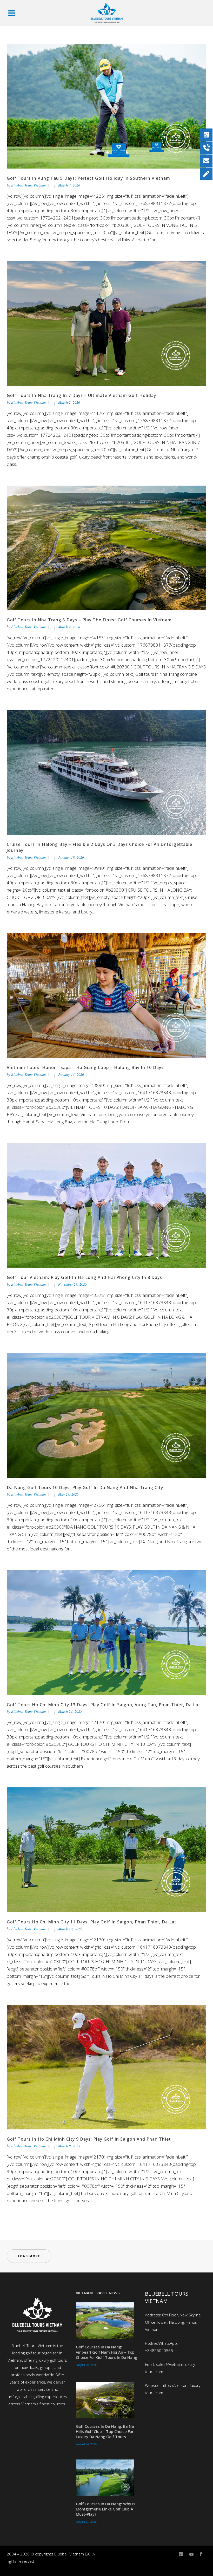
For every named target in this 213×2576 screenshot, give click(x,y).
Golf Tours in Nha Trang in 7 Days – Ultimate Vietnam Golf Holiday (81, 395)
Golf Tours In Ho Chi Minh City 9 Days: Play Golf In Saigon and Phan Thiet (89, 2139)
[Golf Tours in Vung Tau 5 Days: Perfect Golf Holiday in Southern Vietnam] (106, 106)
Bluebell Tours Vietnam (28, 185)
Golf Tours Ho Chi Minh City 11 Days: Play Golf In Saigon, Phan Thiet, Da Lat (92, 1922)
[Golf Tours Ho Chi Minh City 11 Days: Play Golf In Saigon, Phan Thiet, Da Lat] (106, 1849)
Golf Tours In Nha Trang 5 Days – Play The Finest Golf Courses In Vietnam (89, 620)
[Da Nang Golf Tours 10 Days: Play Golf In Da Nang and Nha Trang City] (106, 1415)
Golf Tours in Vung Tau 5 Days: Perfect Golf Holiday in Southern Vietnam (88, 178)
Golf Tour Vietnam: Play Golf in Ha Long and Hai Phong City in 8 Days (84, 1277)
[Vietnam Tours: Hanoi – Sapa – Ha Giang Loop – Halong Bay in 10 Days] (106, 995)
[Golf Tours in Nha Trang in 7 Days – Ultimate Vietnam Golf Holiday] (106, 323)
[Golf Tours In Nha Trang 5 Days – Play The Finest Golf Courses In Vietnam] (106, 548)
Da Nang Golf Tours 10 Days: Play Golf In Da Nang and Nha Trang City (85, 1487)
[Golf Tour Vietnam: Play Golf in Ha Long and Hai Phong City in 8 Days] (106, 1205)
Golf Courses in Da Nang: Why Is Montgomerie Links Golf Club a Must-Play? (106, 2509)
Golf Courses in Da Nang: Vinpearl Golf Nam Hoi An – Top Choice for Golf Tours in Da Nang (106, 2352)
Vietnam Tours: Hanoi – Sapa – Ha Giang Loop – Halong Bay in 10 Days (85, 1067)
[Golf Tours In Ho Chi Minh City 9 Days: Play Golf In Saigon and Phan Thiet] (106, 2067)
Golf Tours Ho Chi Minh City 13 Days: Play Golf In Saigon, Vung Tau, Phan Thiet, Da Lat (104, 1705)
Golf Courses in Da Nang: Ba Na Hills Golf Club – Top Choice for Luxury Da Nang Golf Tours (105, 2431)
